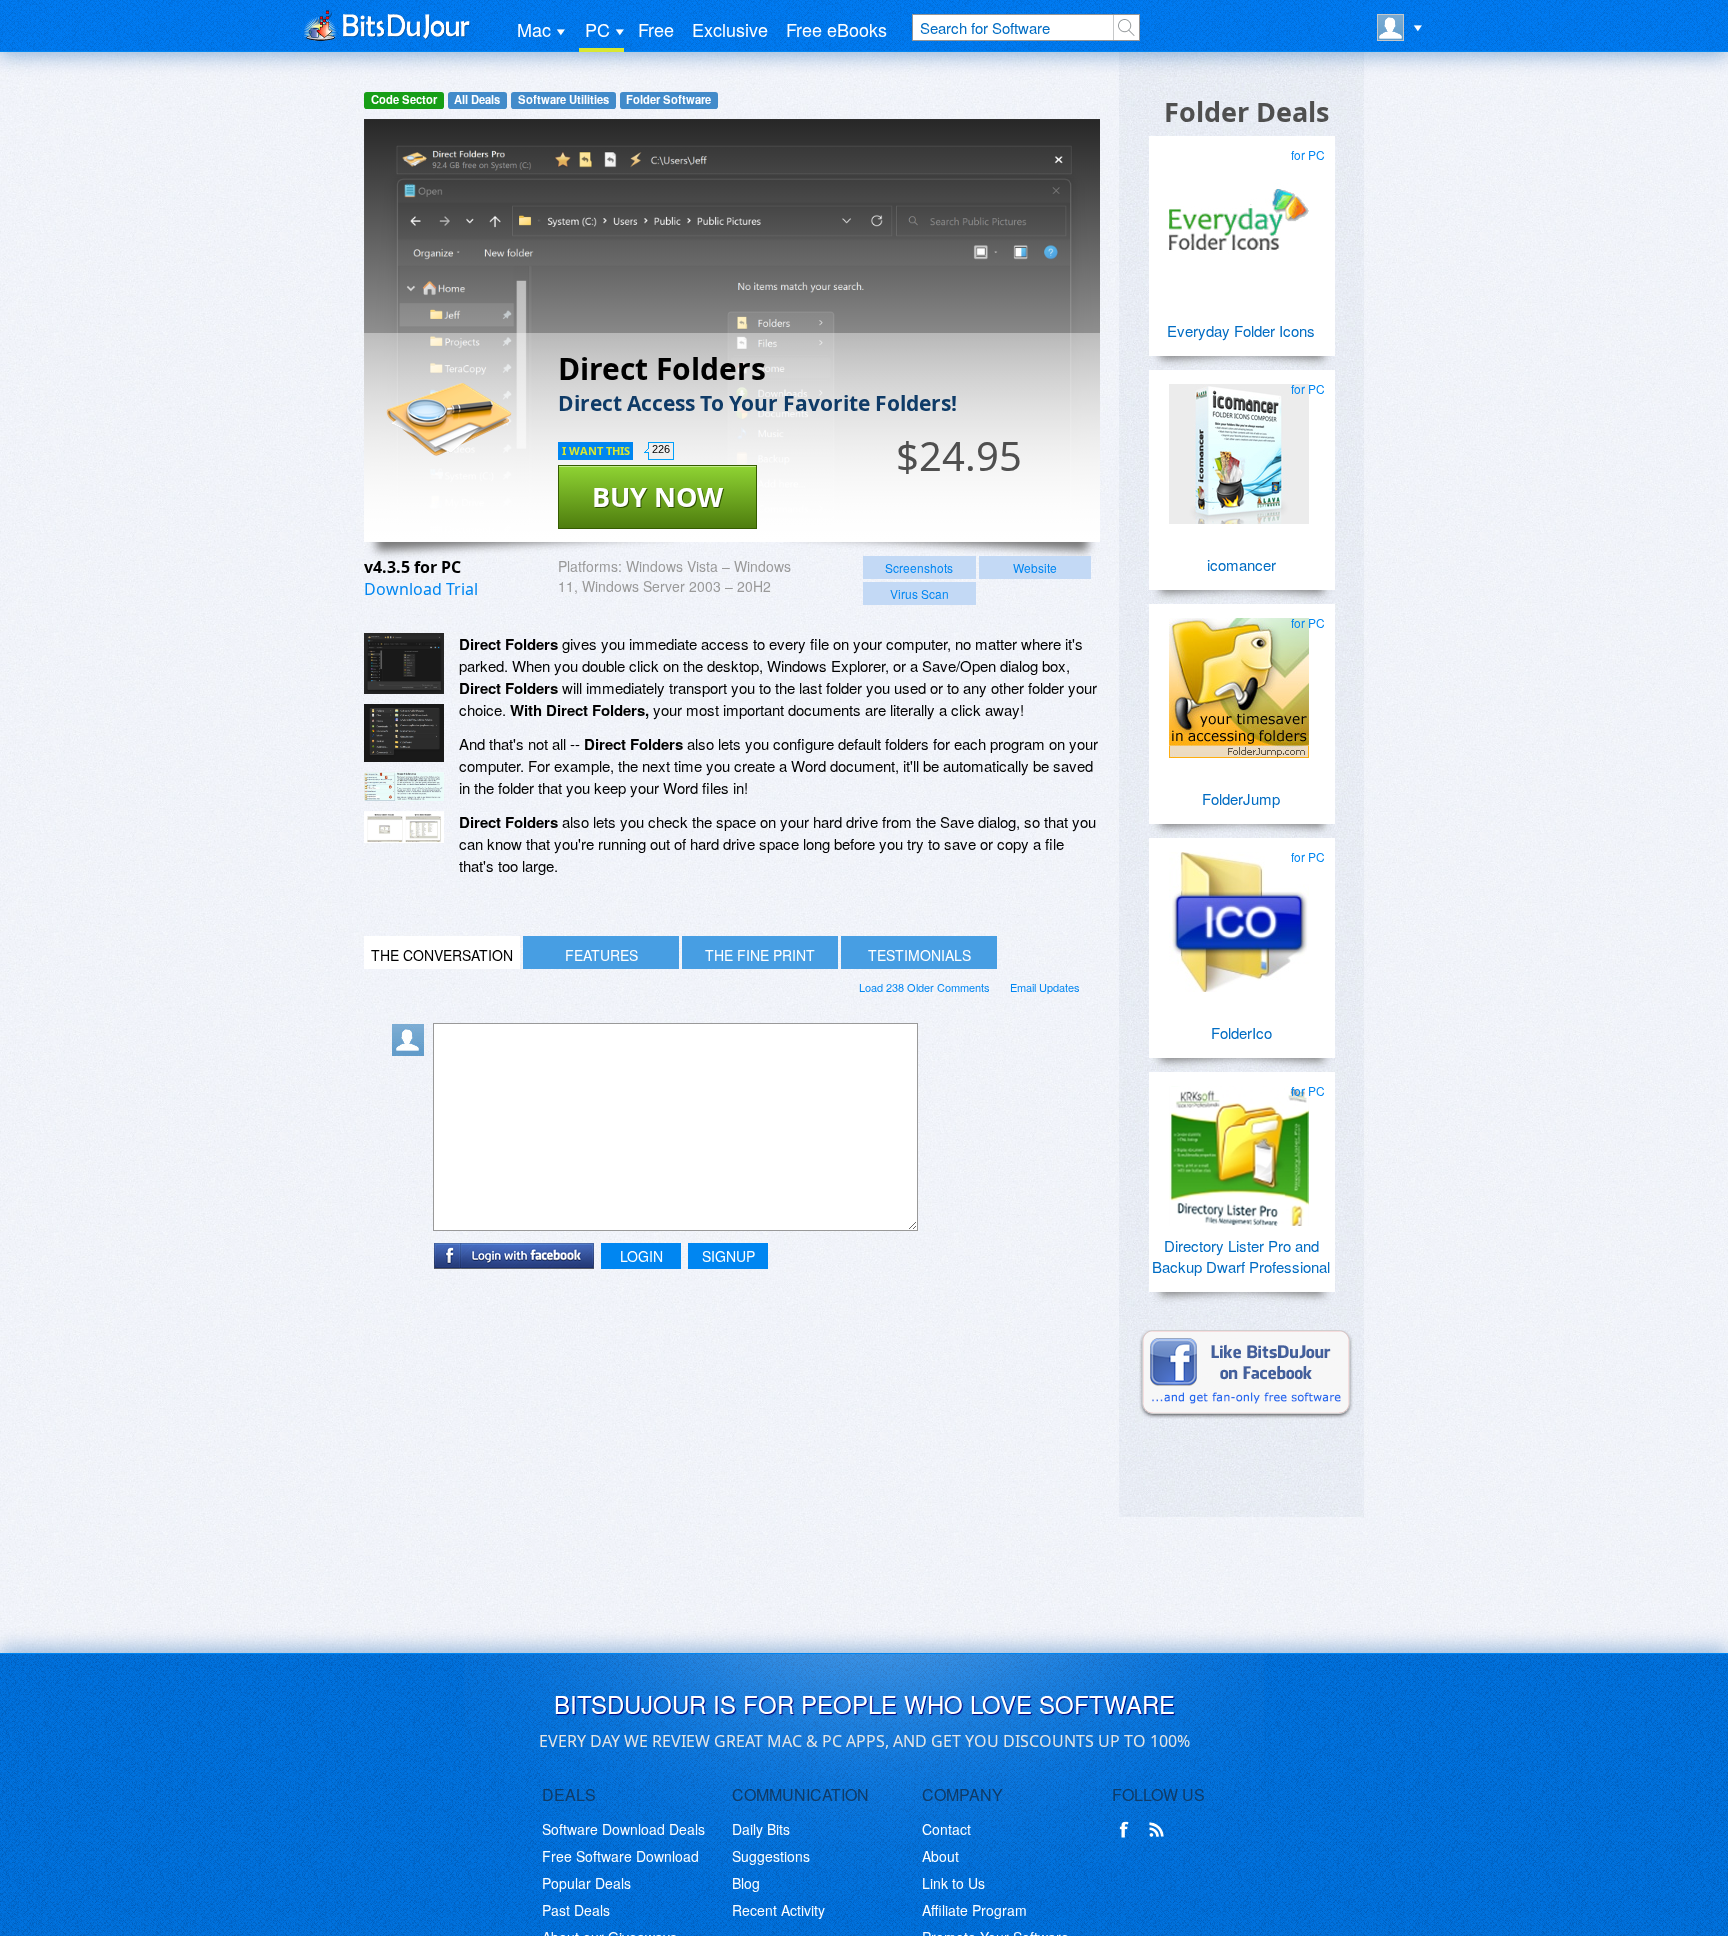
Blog (746, 1883)
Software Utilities (563, 99)
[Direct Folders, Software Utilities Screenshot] (404, 827)
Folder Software (668, 99)
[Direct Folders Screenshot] (404, 663)
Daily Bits (761, 1829)
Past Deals (576, 1910)
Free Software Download (620, 1856)
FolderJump (1241, 798)
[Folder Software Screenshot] (404, 733)
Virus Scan (919, 593)
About (940, 1856)
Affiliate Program (974, 1910)
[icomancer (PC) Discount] (1239, 446)
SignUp (728, 1256)
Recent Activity (778, 1910)
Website (1035, 567)
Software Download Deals (623, 1829)
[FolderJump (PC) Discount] (1239, 680)
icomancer (1241, 564)
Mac (534, 29)
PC (597, 29)
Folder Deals (1246, 111)
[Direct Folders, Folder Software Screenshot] (404, 786)
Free (656, 29)
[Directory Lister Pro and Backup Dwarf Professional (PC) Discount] (1239, 1148)
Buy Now (657, 496)
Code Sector (404, 99)
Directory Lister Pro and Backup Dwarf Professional (1241, 1256)
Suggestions (771, 1856)
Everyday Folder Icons (1241, 330)
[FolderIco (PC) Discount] (1239, 914)
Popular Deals (586, 1883)
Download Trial (421, 589)
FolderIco (1241, 1032)
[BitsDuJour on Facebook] (1128, 1830)
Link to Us (953, 1883)
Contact (946, 1829)
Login (641, 1256)
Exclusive (730, 29)
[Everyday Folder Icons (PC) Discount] (1239, 212)
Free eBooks (836, 29)
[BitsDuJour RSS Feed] (1160, 1830)
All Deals (477, 99)
